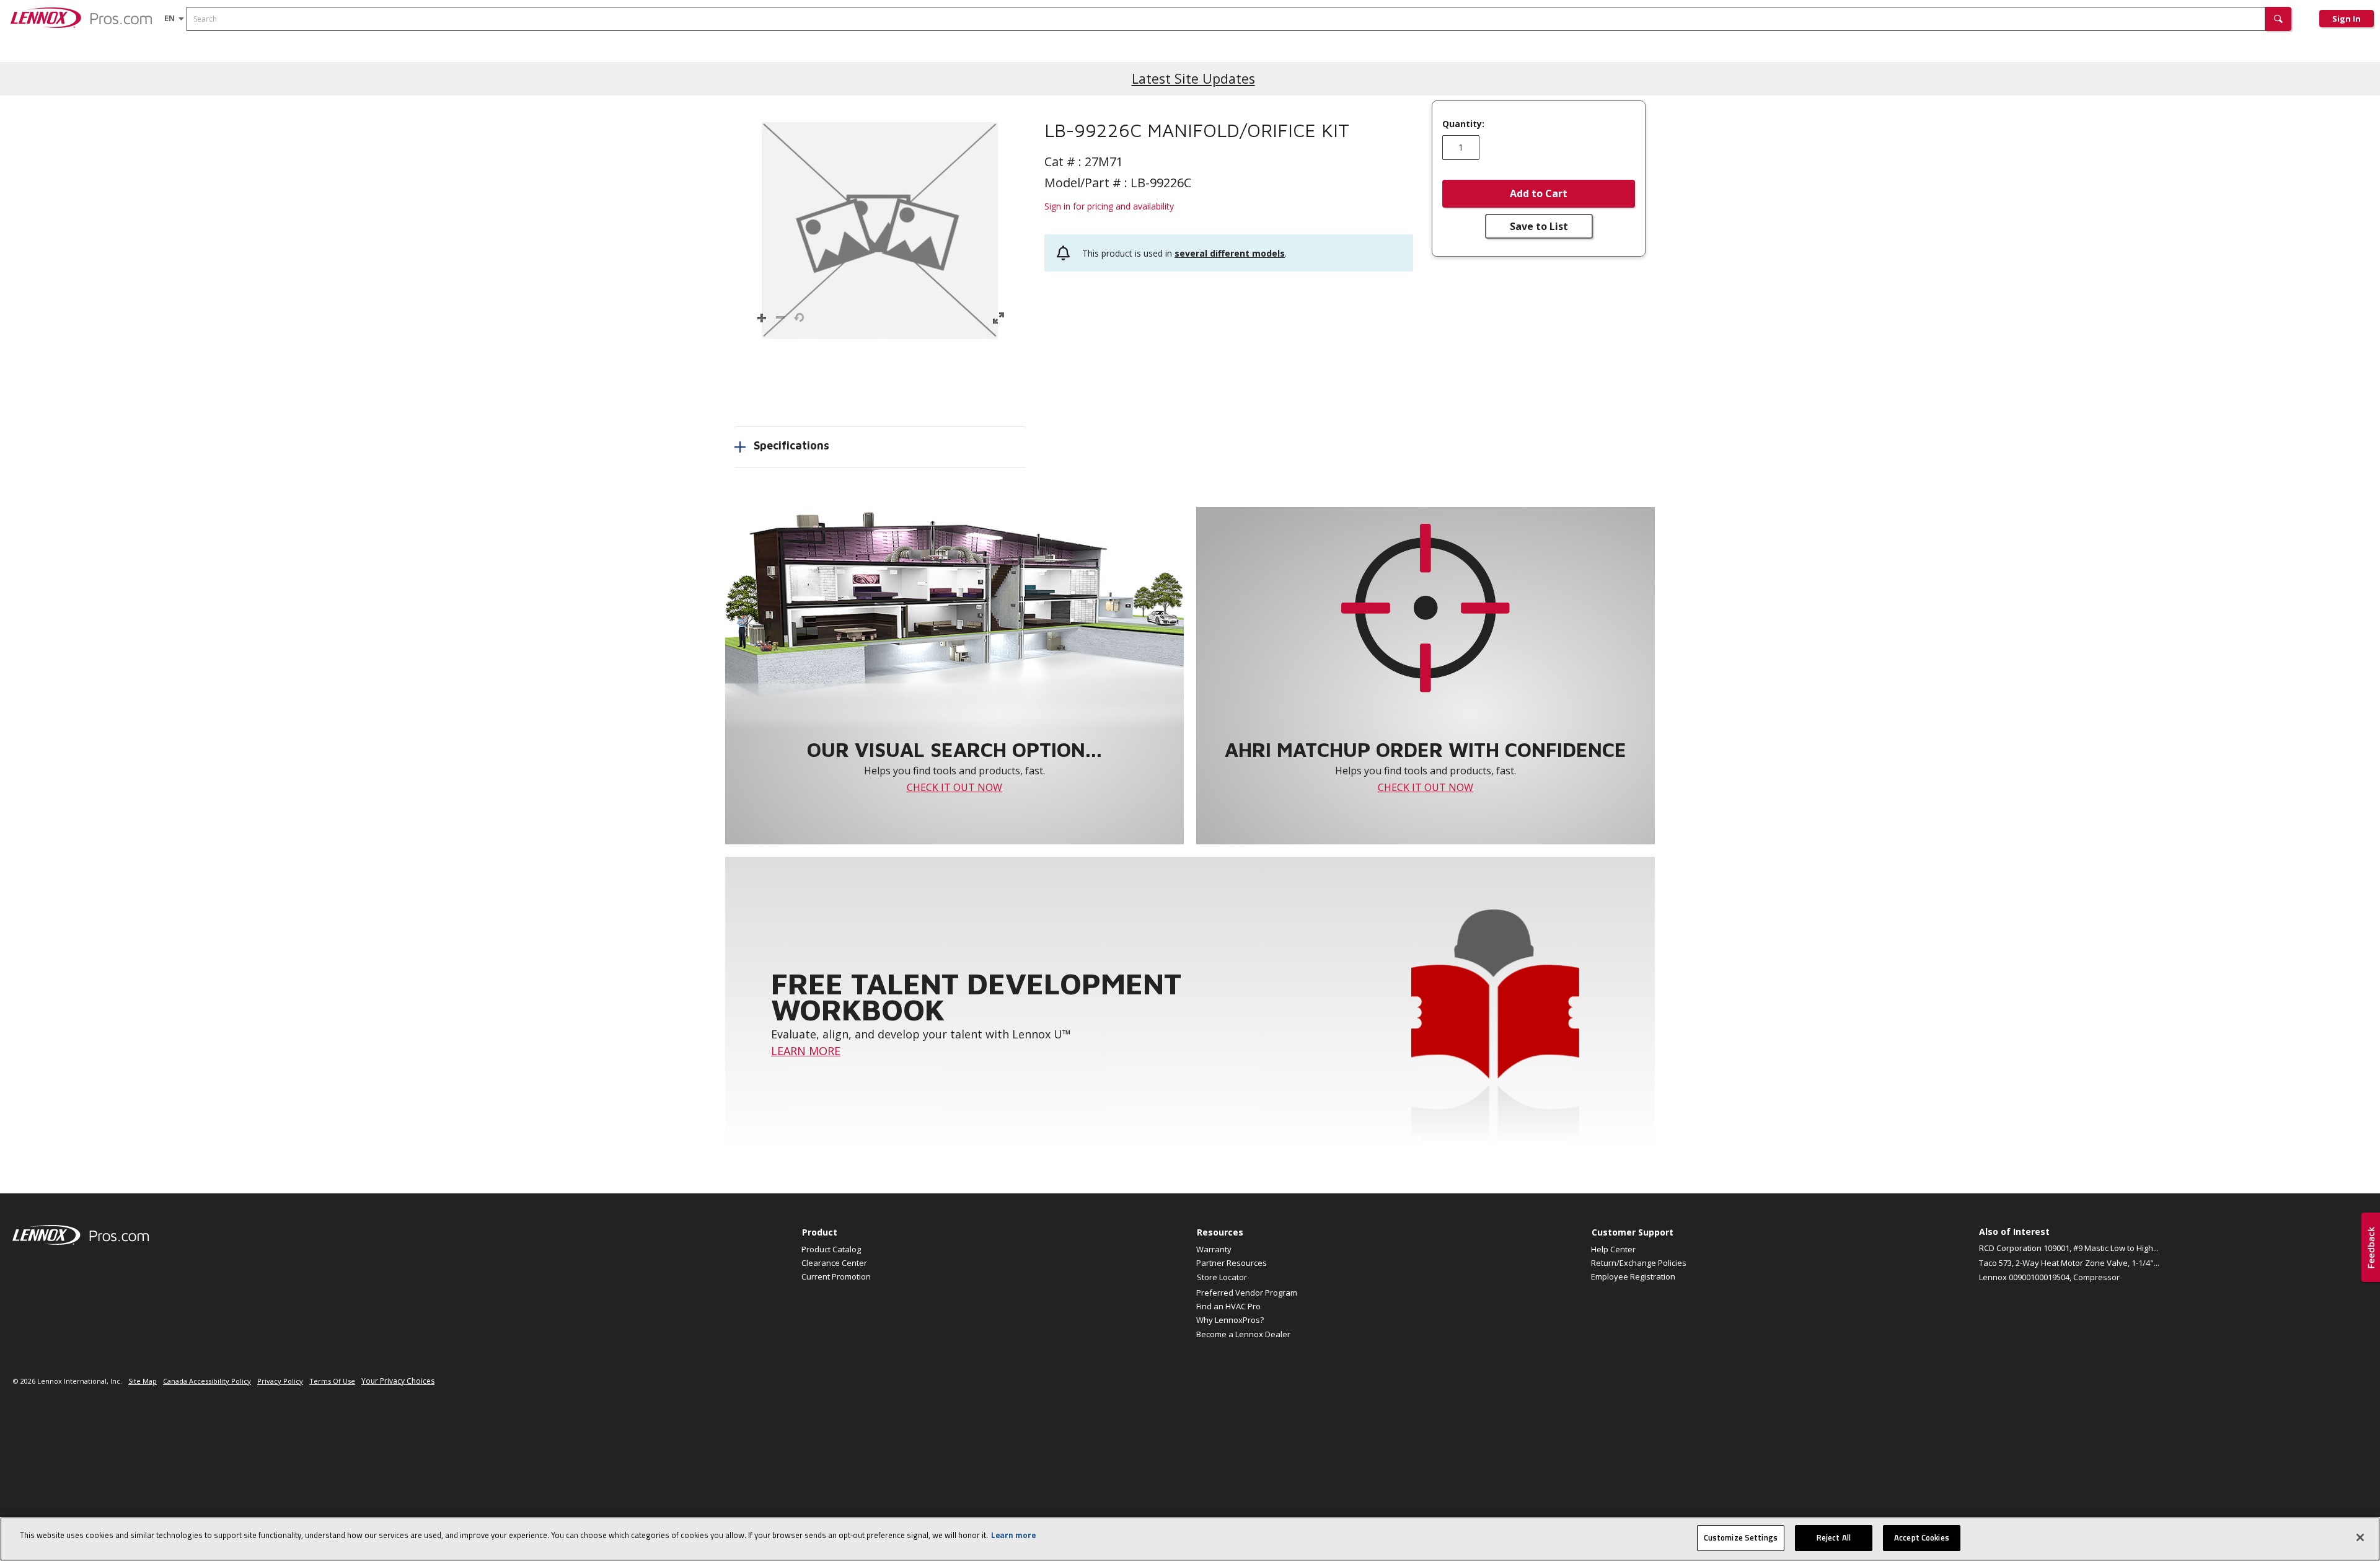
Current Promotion (836, 1276)
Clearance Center (834, 1263)
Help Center (1613, 1249)
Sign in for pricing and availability (1109, 206)
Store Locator (1222, 1277)
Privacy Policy (280, 1381)
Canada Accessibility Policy (207, 1381)
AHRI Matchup (212, 61)
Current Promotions (128, 61)
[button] (2278, 19)
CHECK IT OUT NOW (954, 787)
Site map (143, 1381)
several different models (1230, 253)
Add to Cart (1539, 193)
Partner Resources (1232, 1263)
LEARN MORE (806, 1051)
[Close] (2360, 1537)
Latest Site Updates (1193, 78)
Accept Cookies (1922, 1537)
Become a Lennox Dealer (1243, 1334)
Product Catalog (40, 61)
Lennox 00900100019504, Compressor (2049, 1277)
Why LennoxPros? (1230, 1320)
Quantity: (1463, 124)
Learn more (1013, 1535)
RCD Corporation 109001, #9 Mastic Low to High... (2069, 1248)
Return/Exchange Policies (1639, 1263)
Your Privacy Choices (398, 1381)
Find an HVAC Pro (1228, 1306)
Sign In (2347, 19)
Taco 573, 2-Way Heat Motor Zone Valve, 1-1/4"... (2069, 1263)
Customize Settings (1741, 1537)
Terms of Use (332, 1381)
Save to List (1539, 226)
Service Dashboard (385, 61)
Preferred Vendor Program (1247, 1293)
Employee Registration (1633, 1276)
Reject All (1834, 1537)
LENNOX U (460, 61)
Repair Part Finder (293, 61)
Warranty (1214, 1249)
